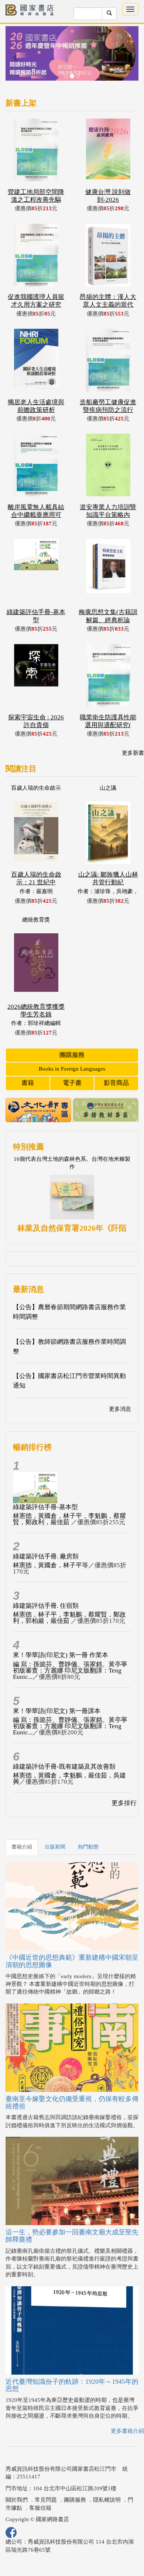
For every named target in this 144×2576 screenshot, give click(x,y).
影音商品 (116, 1083)
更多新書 (133, 753)
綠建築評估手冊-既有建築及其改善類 (64, 1767)
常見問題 (46, 2500)
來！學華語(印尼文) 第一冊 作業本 (61, 1655)
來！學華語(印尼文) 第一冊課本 (57, 1711)
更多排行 (124, 1803)
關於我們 (17, 2500)
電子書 (72, 1083)
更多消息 (120, 1409)
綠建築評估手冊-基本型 (45, 1507)
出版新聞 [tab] (55, 1847)
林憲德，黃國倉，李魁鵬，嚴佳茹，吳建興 (69, 1779)
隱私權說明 (107, 2500)
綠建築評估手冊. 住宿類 (46, 1606)
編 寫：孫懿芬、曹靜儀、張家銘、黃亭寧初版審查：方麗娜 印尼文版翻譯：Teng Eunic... (70, 1671)
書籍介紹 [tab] (22, 1847)
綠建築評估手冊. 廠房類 (46, 1556)
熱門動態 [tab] (88, 1847)
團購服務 (72, 1055)
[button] (16, 57)
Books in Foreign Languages (72, 1069)
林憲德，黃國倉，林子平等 (51, 1565)
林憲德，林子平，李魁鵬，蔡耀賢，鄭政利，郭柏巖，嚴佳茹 (69, 1618)
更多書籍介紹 (127, 2431)
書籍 (28, 1083)
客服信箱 (40, 2508)
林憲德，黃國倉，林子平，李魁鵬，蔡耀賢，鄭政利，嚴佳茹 (69, 1519)
